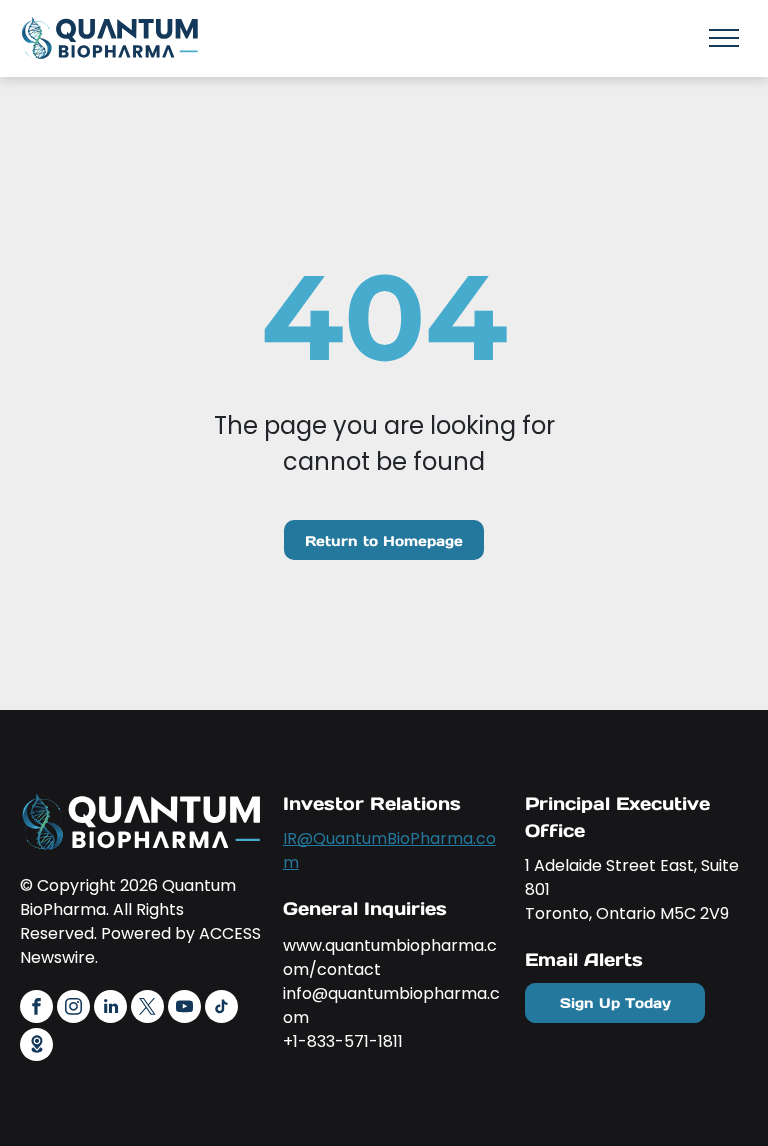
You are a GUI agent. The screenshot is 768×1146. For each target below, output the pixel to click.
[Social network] (36, 1047)
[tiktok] (221, 1009)
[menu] (724, 38)
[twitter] (147, 1009)
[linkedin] (110, 1009)
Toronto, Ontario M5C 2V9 (627, 913)
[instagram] (73, 1009)
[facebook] (36, 1009)
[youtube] (184, 1009)
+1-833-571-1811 (343, 1041)
